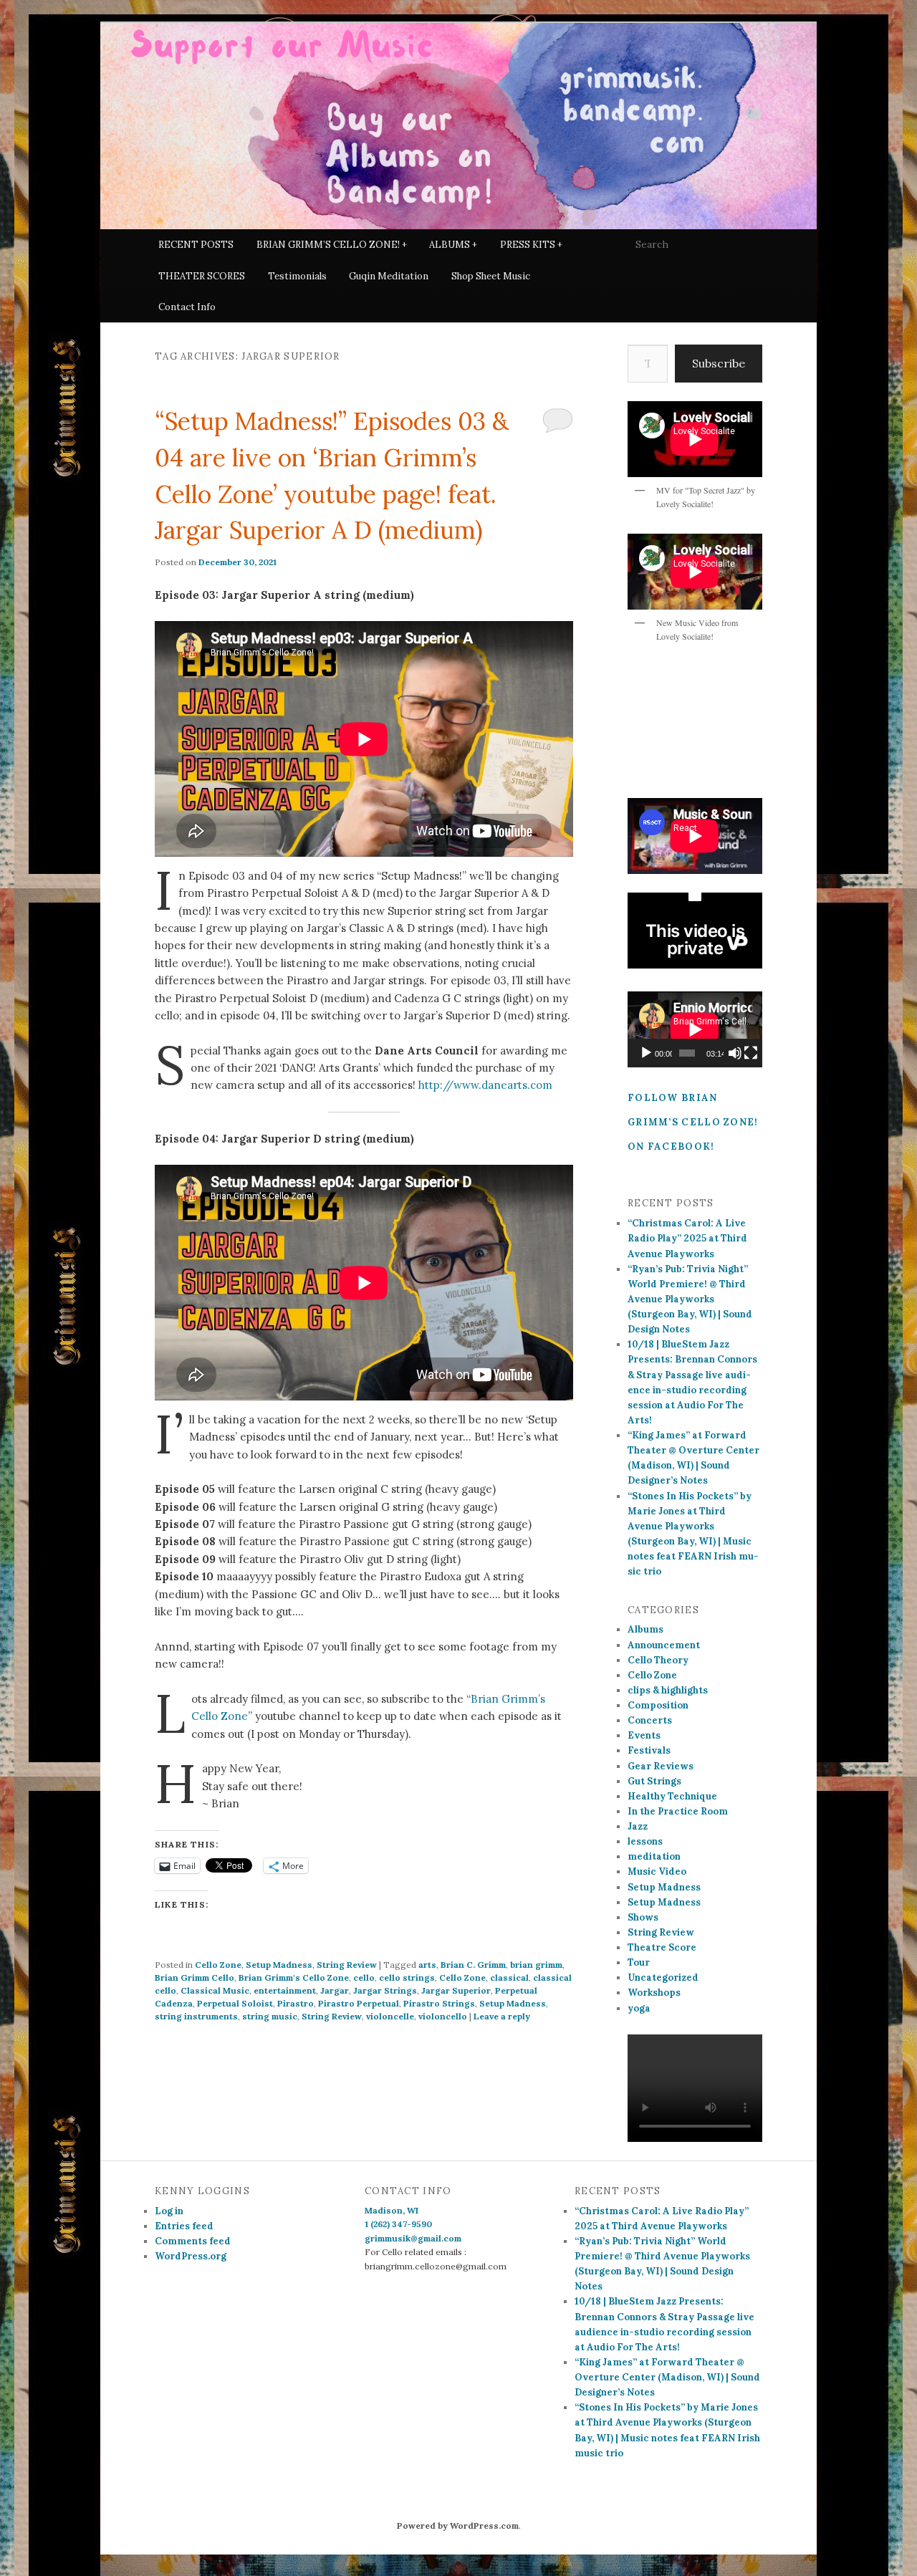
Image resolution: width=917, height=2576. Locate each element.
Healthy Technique (672, 1796)
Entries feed (184, 2226)
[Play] (646, 1053)
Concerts (650, 1720)
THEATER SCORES (202, 276)
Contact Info (187, 307)
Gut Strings (654, 1781)
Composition (658, 1705)
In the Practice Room (678, 1811)
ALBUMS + (453, 245)
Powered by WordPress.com (458, 2525)
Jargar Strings (385, 1990)
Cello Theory (658, 1660)
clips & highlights (668, 1690)
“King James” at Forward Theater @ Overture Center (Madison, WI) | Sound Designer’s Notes (667, 2377)
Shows (643, 1917)
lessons (645, 1841)
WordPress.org (191, 2256)
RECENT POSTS (196, 245)
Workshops (654, 1993)
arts (427, 1965)
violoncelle (390, 2016)
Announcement (664, 1645)
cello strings (407, 1977)
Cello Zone (218, 1965)
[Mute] (735, 1053)
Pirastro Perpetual (359, 2003)
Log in (169, 2211)
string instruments (196, 2016)
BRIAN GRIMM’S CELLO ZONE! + (332, 245)
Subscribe (719, 363)
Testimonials (297, 276)
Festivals (649, 1750)
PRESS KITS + (531, 245)
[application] (695, 1029)
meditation (654, 1856)
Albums (645, 1629)
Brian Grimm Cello (195, 1977)
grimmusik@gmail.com (413, 2238)
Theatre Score (662, 1947)
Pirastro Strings (439, 2003)
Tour (639, 1962)
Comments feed (193, 2241)
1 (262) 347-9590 (398, 2224)
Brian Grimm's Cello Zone (294, 1977)
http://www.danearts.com (485, 1085)
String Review (347, 1965)
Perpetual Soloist (235, 2003)
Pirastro (296, 2003)
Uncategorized (663, 1977)
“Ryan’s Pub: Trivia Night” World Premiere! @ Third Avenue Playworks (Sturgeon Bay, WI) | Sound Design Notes (690, 1299)
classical (509, 1977)
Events (644, 1735)
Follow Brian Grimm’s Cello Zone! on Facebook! (693, 1122)
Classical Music (215, 1990)
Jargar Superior (456, 1990)
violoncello (443, 2016)
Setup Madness (279, 1965)
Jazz (638, 1826)
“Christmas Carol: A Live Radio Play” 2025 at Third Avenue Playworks (687, 1238)
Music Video (657, 1871)
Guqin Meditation (389, 276)
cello (364, 1977)
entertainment (285, 1990)
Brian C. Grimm (473, 1965)
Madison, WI (392, 2210)
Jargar (335, 1990)
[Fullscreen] (751, 1053)
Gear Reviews (661, 1766)
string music (270, 2016)
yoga (639, 2008)
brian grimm (536, 1965)
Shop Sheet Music (491, 276)
